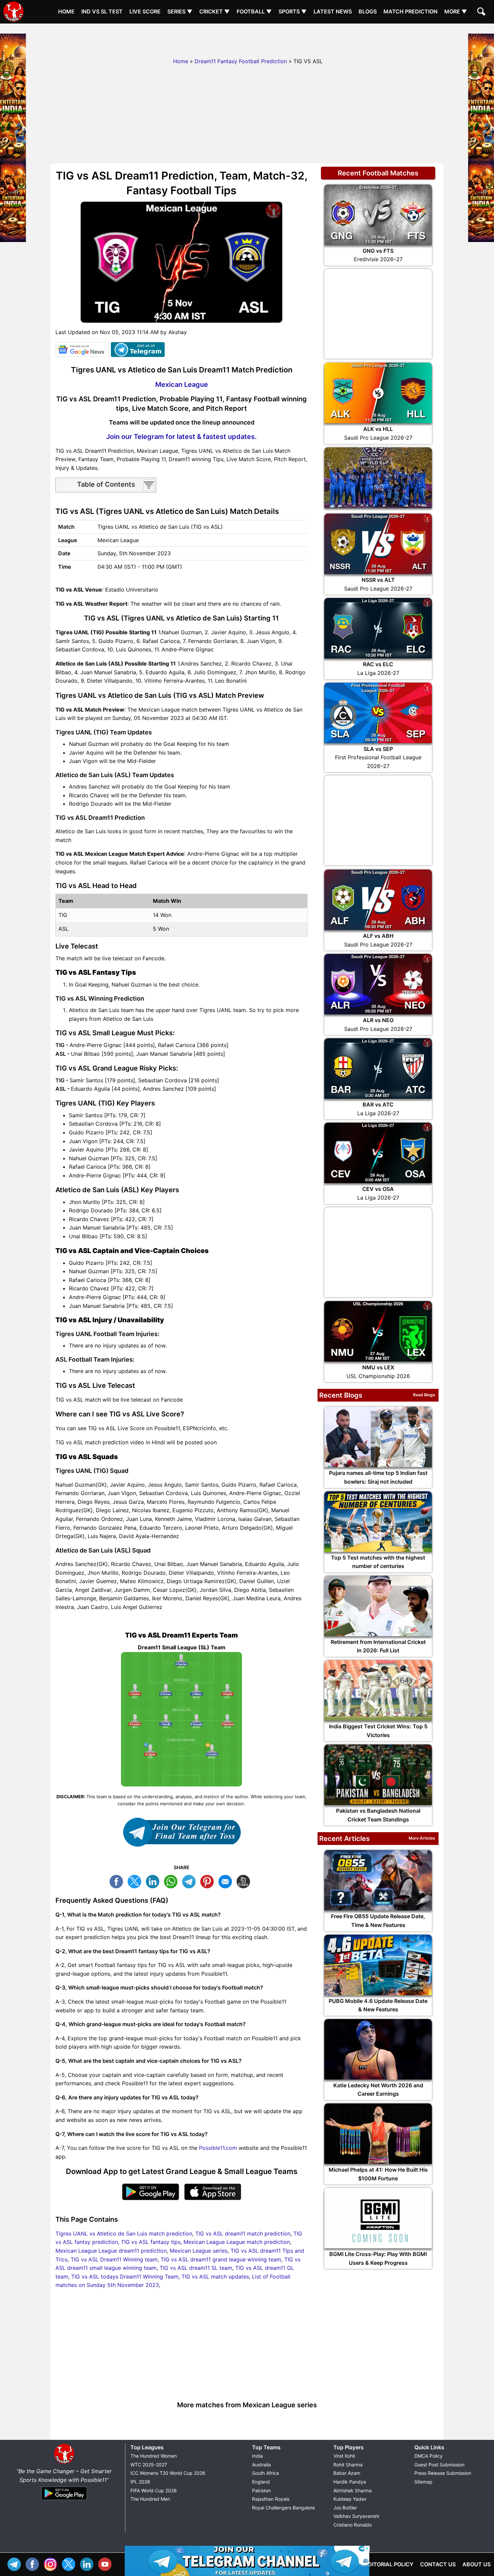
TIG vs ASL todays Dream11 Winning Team (125, 2277)
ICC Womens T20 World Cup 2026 (168, 2473)
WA (172, 1881)
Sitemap (423, 2482)
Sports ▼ (293, 11)
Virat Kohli (344, 2456)
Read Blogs (424, 1395)
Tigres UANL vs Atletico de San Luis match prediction (124, 2233)
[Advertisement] (247, 39)
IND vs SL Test (102, 11)
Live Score (145, 11)
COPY (245, 1881)
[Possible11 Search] (482, 12)
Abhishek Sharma (353, 2490)
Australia (261, 2465)
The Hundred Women (154, 2456)
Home (66, 11)
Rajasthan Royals (271, 2499)
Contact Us (438, 2564)
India (257, 2456)
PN (209, 1881)
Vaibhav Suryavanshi (356, 2516)
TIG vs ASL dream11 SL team (196, 2268)
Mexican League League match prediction (237, 2242)
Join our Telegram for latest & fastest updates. (181, 437)
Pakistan (261, 2490)
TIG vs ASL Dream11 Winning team (114, 2259)
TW (136, 1881)
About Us (477, 2564)
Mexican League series (199, 2251)
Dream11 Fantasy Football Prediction (241, 61)
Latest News (333, 11)
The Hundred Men (150, 2499)
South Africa (265, 2473)
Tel (16, 2563)
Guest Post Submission (439, 2465)
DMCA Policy (428, 2456)
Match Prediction (410, 11)
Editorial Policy (389, 2564)
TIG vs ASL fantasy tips (151, 2242)
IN (88, 2563)
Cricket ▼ (215, 11)
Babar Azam (347, 2473)
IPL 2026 (140, 2482)
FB (118, 1881)
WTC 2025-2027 (149, 2465)
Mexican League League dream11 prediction (111, 2251)
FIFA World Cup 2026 (154, 2490)
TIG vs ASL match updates (215, 2277)
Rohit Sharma (348, 2465)
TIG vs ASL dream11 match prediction (243, 2233)
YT (107, 2563)
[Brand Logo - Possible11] (64, 2463)
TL (191, 1881)
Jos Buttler (345, 2508)
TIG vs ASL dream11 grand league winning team (221, 2259)
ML (227, 1881)
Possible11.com (218, 2148)
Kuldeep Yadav (350, 2499)
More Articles (422, 1838)
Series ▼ (180, 11)
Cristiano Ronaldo (353, 2525)
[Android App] (64, 2500)
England (261, 2482)
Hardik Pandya (350, 2482)
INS (52, 2563)
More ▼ (456, 11)
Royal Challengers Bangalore (283, 2508)
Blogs (368, 11)
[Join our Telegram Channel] (181, 1832)
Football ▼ (254, 11)
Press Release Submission (443, 2473)
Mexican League (182, 385)
